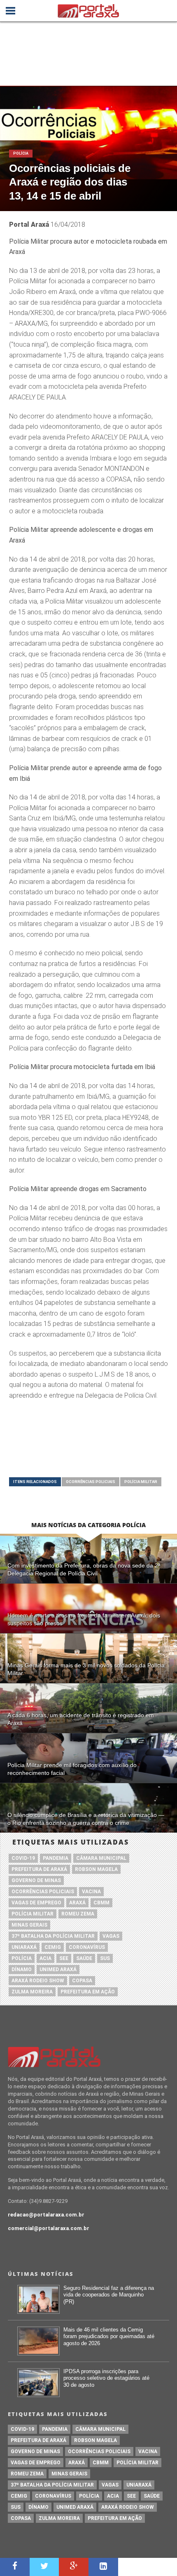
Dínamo (22, 1970)
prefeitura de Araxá (39, 1869)
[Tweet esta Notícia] (44, 2567)
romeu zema (78, 1914)
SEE (64, 1958)
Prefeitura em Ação (88, 1992)
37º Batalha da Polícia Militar (53, 1936)
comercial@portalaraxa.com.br (49, 2228)
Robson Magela (96, 1869)
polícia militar (141, 1482)
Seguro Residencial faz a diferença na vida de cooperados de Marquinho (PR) (109, 2295)
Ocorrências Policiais (91, 1482)
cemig (53, 1947)
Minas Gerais (29, 1925)
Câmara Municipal (101, 1858)
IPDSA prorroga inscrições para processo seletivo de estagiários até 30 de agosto (106, 2378)
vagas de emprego (36, 1903)
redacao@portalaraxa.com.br (46, 2215)
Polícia (22, 1958)
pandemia (56, 1858)
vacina (91, 1892)
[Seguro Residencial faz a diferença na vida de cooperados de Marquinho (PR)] (38, 2312)
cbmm (101, 1903)
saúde (84, 1958)
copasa (82, 1981)
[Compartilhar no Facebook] (15, 2567)
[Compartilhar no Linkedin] (103, 2567)
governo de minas (36, 1880)
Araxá (77, 1903)
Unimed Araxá (58, 1970)
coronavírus (87, 1947)
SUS (105, 1958)
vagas (111, 1936)
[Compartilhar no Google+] (74, 2567)
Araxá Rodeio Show (38, 1981)
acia (45, 1958)
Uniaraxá (24, 1947)
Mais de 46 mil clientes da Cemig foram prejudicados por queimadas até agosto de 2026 (109, 2336)
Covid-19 (23, 1858)
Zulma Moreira (32, 1992)
